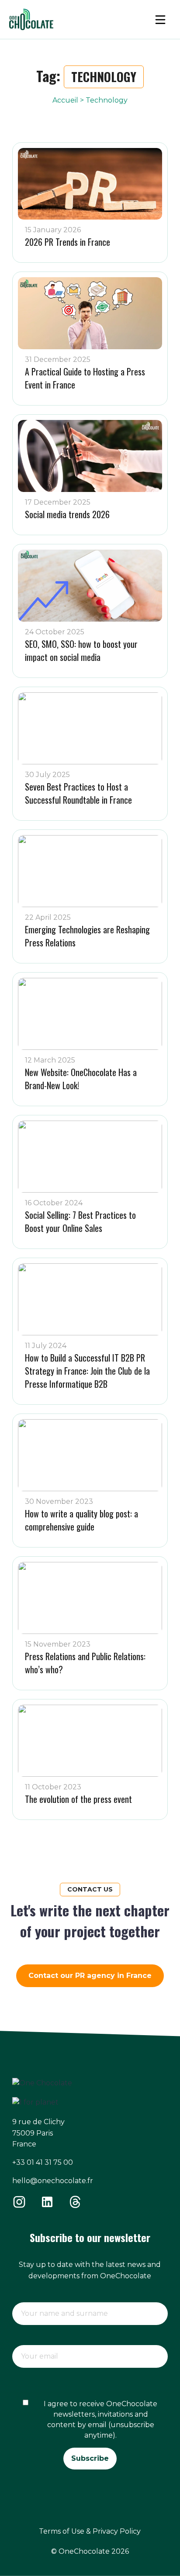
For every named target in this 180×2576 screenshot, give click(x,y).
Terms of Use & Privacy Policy (90, 2531)
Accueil (65, 100)
